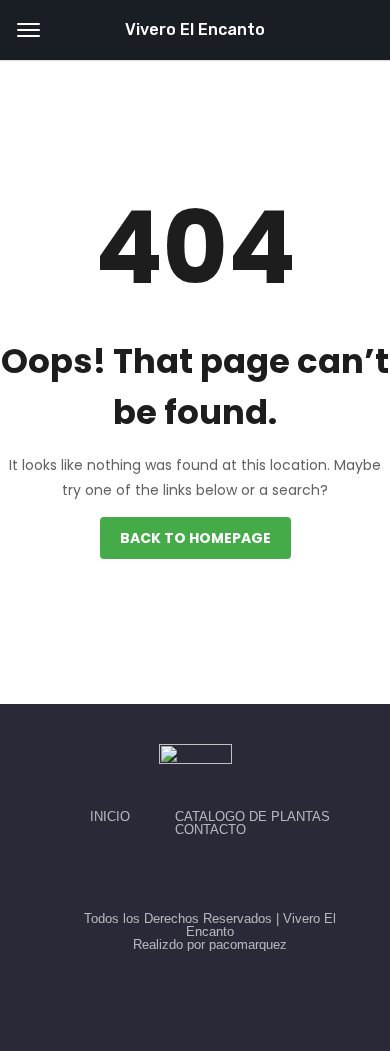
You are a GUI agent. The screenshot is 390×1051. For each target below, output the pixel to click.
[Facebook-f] (172, 874)
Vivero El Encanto (195, 29)
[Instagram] (218, 874)
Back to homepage (195, 538)
